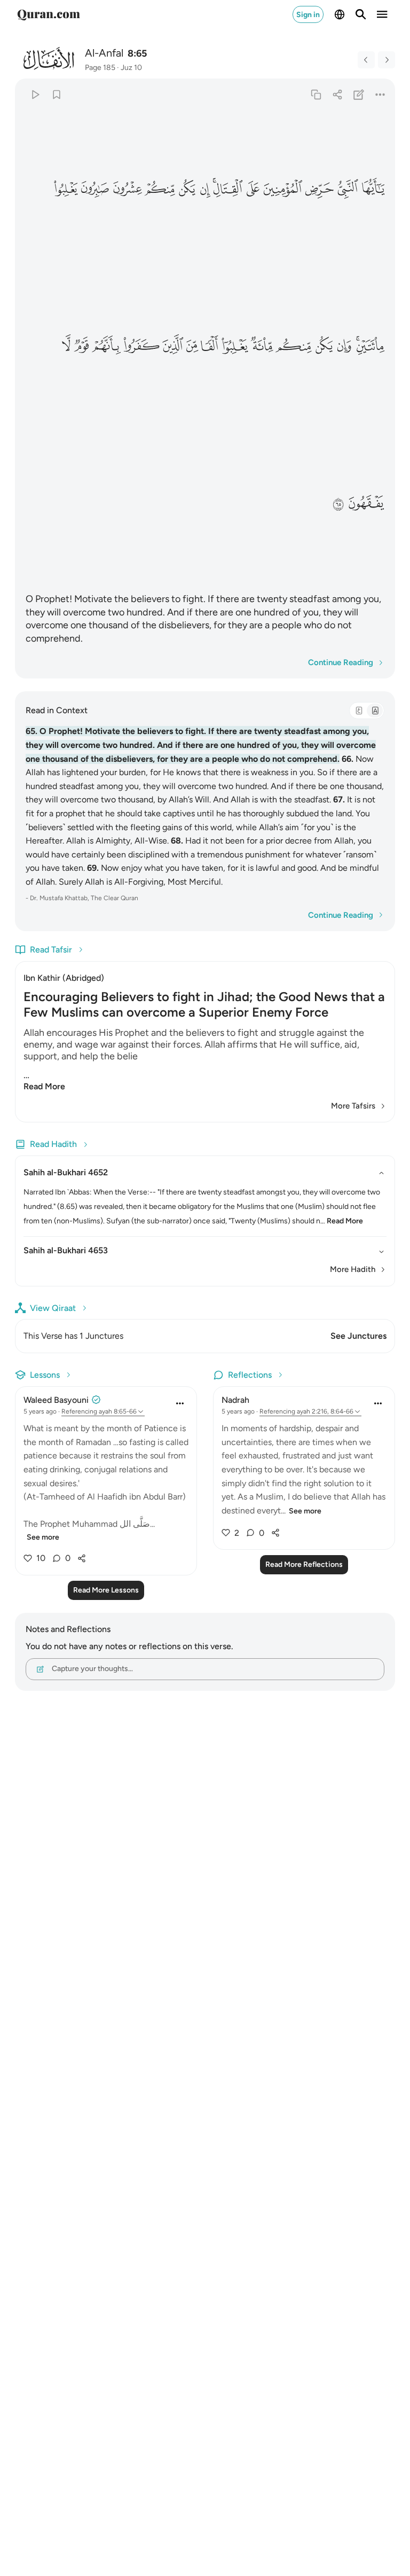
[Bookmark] (56, 94)
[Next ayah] (387, 60)
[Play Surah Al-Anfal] (35, 94)
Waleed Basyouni (56, 1400)
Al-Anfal (104, 53)
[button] (373, 189)
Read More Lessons (106, 1590)
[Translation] (375, 711)
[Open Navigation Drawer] (382, 14)
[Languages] (340, 14)
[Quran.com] (49, 14)
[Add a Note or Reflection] (359, 94)
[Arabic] (359, 711)
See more (43, 1537)
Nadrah (235, 1400)
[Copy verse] (316, 94)
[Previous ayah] (366, 60)
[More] (380, 94)
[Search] (361, 14)
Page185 (100, 68)
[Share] (337, 94)
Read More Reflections (304, 1564)
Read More (44, 1086)
